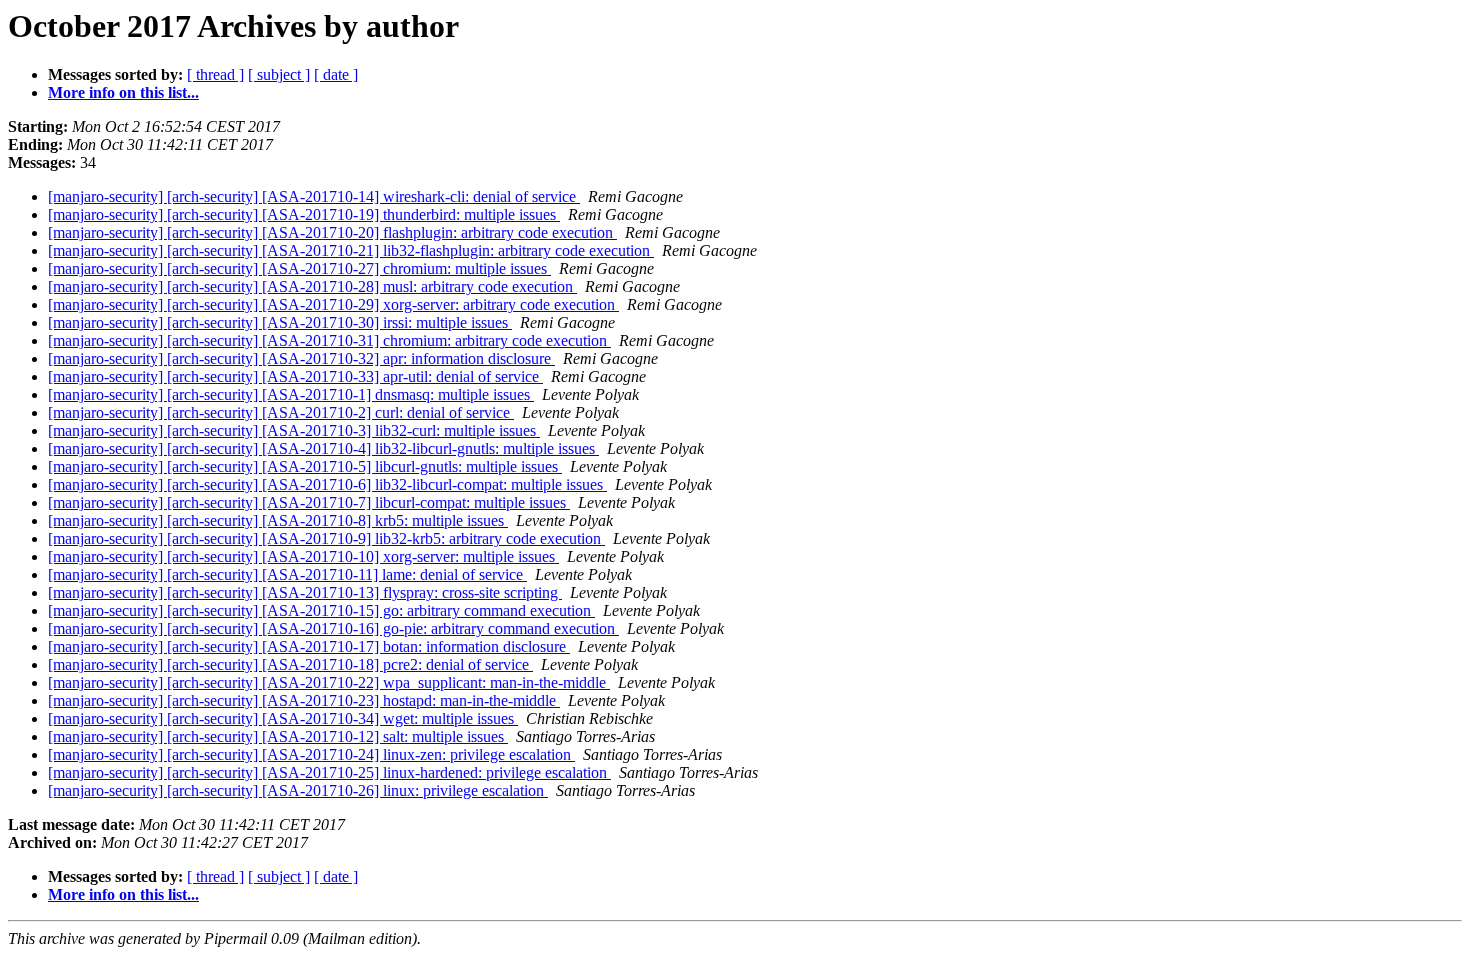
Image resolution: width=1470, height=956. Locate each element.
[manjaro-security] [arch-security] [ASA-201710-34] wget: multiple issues (283, 718)
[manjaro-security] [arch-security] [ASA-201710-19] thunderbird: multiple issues (304, 214)
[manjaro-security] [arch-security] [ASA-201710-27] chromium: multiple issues (299, 268)
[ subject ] (279, 74)
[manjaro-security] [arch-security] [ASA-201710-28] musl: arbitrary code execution (312, 286)
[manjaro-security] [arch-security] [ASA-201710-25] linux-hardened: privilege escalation (329, 772)
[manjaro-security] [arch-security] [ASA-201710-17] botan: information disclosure (309, 646)
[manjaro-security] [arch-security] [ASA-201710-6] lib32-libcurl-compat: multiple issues (327, 484)
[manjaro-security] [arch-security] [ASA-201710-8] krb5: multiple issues (278, 520)
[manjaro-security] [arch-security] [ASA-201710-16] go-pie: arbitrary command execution (333, 628)
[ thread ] (215, 74)
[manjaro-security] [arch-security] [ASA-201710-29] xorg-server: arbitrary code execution (333, 304)
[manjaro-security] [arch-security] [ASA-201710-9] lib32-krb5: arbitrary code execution (326, 538)
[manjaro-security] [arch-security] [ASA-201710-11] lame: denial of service (287, 574)
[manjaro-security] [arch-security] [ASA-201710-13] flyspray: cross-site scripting (305, 592)
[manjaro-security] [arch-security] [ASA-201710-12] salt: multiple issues (278, 736)
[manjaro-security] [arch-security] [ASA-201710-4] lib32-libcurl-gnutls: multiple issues (323, 448)
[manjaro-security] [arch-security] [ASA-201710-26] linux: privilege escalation (298, 790)
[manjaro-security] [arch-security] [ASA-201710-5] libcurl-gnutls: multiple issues (305, 466)
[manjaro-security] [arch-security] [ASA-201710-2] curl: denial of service (281, 412)
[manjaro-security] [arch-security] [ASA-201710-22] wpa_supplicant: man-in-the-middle (329, 682)
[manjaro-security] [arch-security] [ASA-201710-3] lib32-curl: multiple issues (294, 430)
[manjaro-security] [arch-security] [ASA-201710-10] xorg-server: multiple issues (303, 556)
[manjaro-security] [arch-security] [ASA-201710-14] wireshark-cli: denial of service (314, 196)
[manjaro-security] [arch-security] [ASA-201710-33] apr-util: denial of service (295, 376)
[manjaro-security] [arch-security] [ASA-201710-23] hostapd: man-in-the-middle (304, 700)
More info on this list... (123, 92)
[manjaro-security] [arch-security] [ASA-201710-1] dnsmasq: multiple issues (291, 394)
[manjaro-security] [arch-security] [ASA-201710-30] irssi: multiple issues (280, 322)
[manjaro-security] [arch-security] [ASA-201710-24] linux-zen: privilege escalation (311, 754)
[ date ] (336, 74)
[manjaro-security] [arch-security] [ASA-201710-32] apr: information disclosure (301, 358)
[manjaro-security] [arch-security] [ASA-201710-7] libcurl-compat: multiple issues (309, 502)
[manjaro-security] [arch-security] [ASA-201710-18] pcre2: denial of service (290, 664)
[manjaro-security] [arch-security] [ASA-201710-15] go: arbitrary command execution (321, 610)
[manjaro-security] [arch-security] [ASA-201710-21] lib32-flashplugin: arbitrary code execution (351, 250)
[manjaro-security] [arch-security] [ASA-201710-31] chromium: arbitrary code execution (329, 340)
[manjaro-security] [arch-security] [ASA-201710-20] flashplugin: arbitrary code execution (332, 232)
